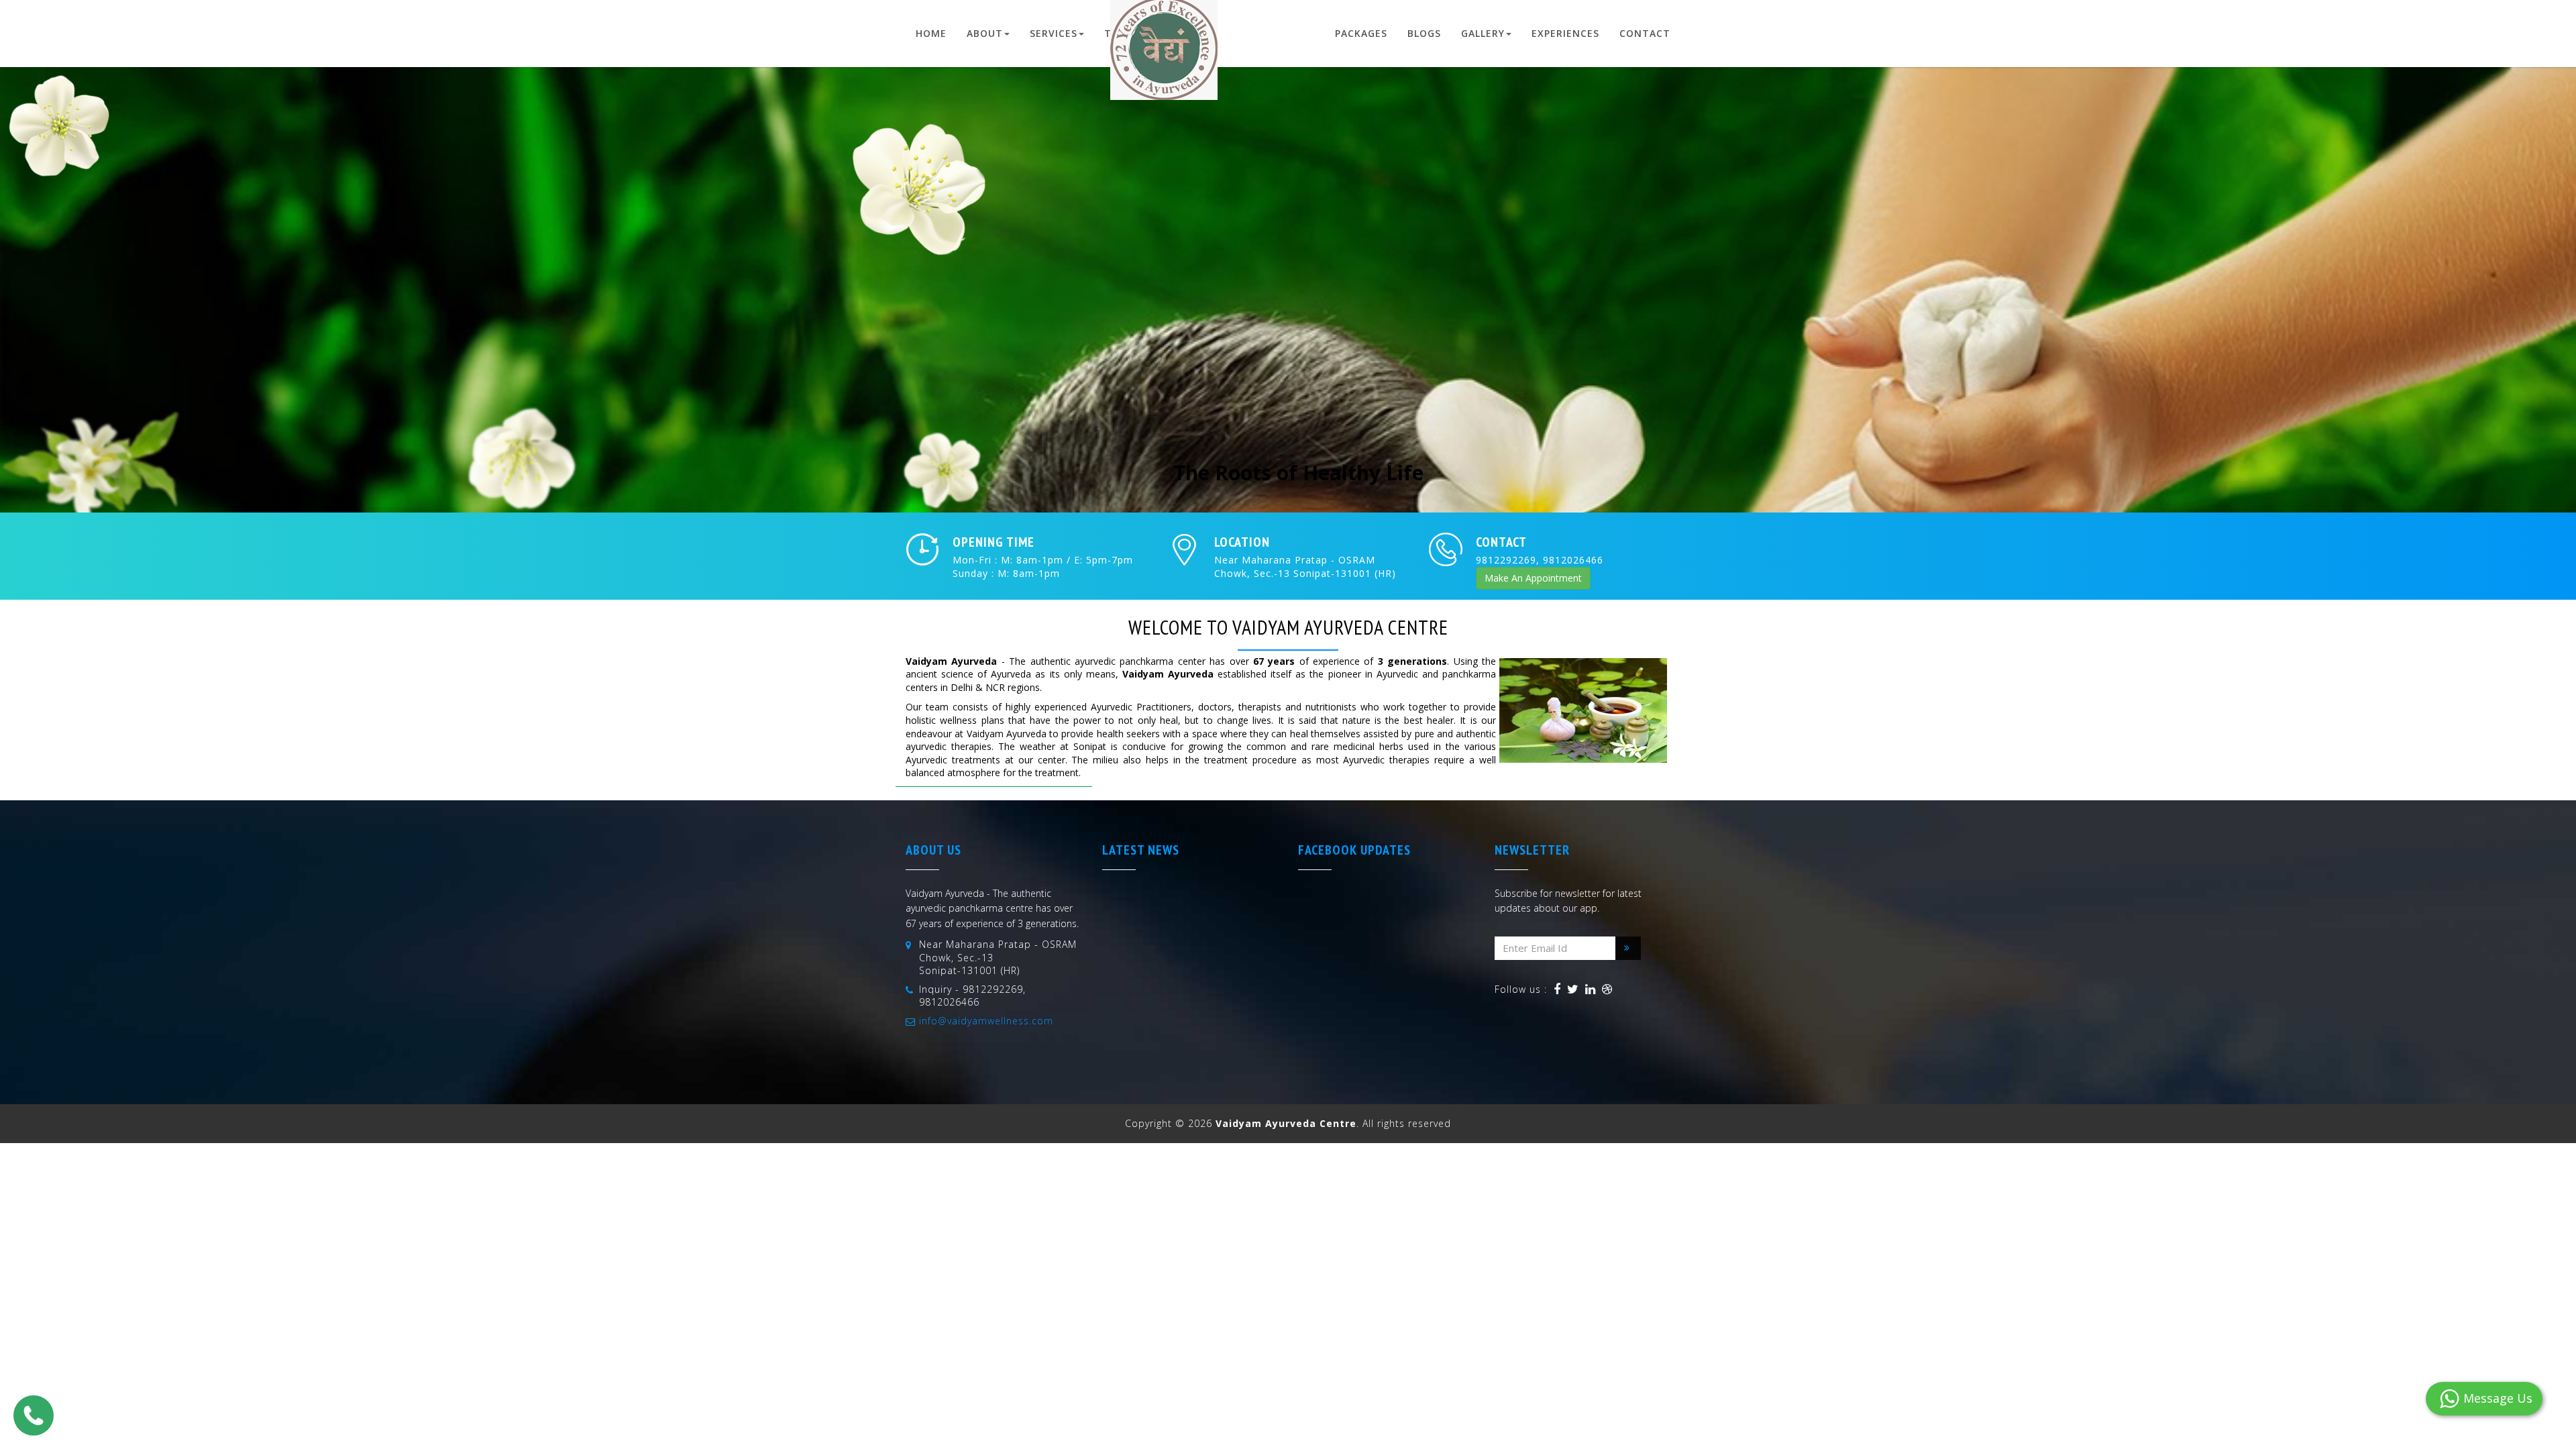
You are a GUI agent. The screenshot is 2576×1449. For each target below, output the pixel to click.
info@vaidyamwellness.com (986, 1021)
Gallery (1483, 33)
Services (1054, 33)
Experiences (1565, 33)
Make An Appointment (1533, 578)
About (985, 33)
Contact (1645, 33)
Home (931, 33)
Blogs (1424, 33)
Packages (1361, 33)
